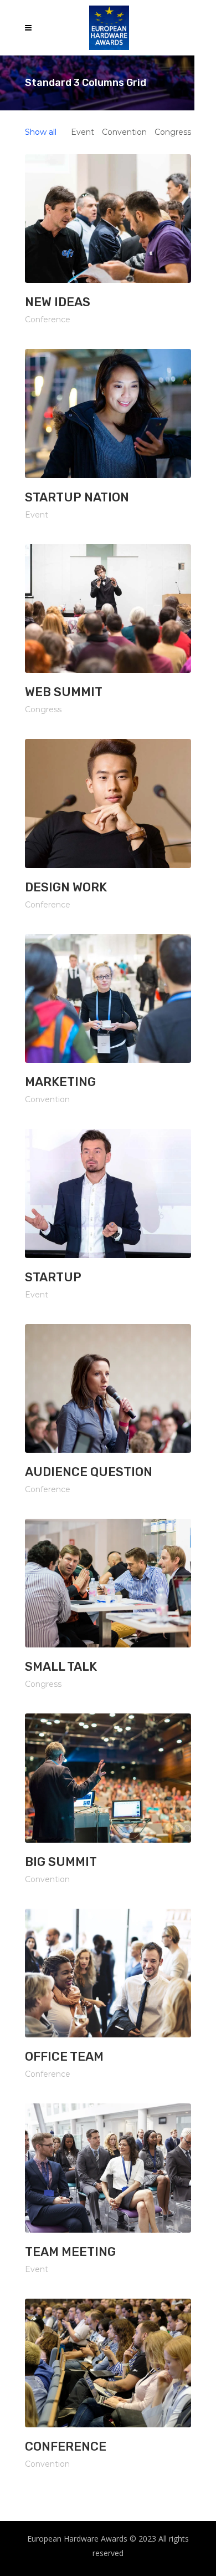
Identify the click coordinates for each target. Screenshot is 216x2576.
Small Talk (61, 1667)
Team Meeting (70, 2252)
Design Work (66, 887)
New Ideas (58, 302)
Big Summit (61, 1862)
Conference (66, 2446)
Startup (53, 1277)
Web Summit (64, 692)
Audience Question (89, 1472)
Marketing (60, 1082)
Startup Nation (77, 497)
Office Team (64, 2057)
